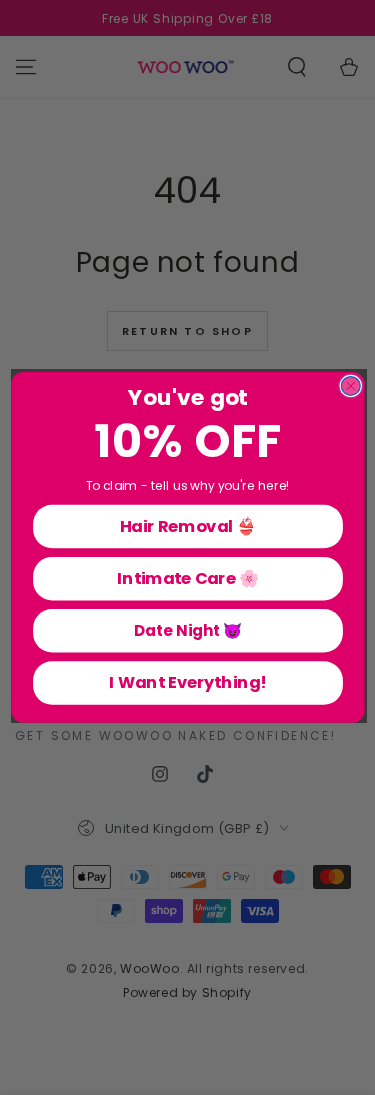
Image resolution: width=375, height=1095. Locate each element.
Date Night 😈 (187, 630)
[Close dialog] (350, 386)
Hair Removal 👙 (187, 525)
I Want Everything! (187, 682)
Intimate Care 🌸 (187, 578)
